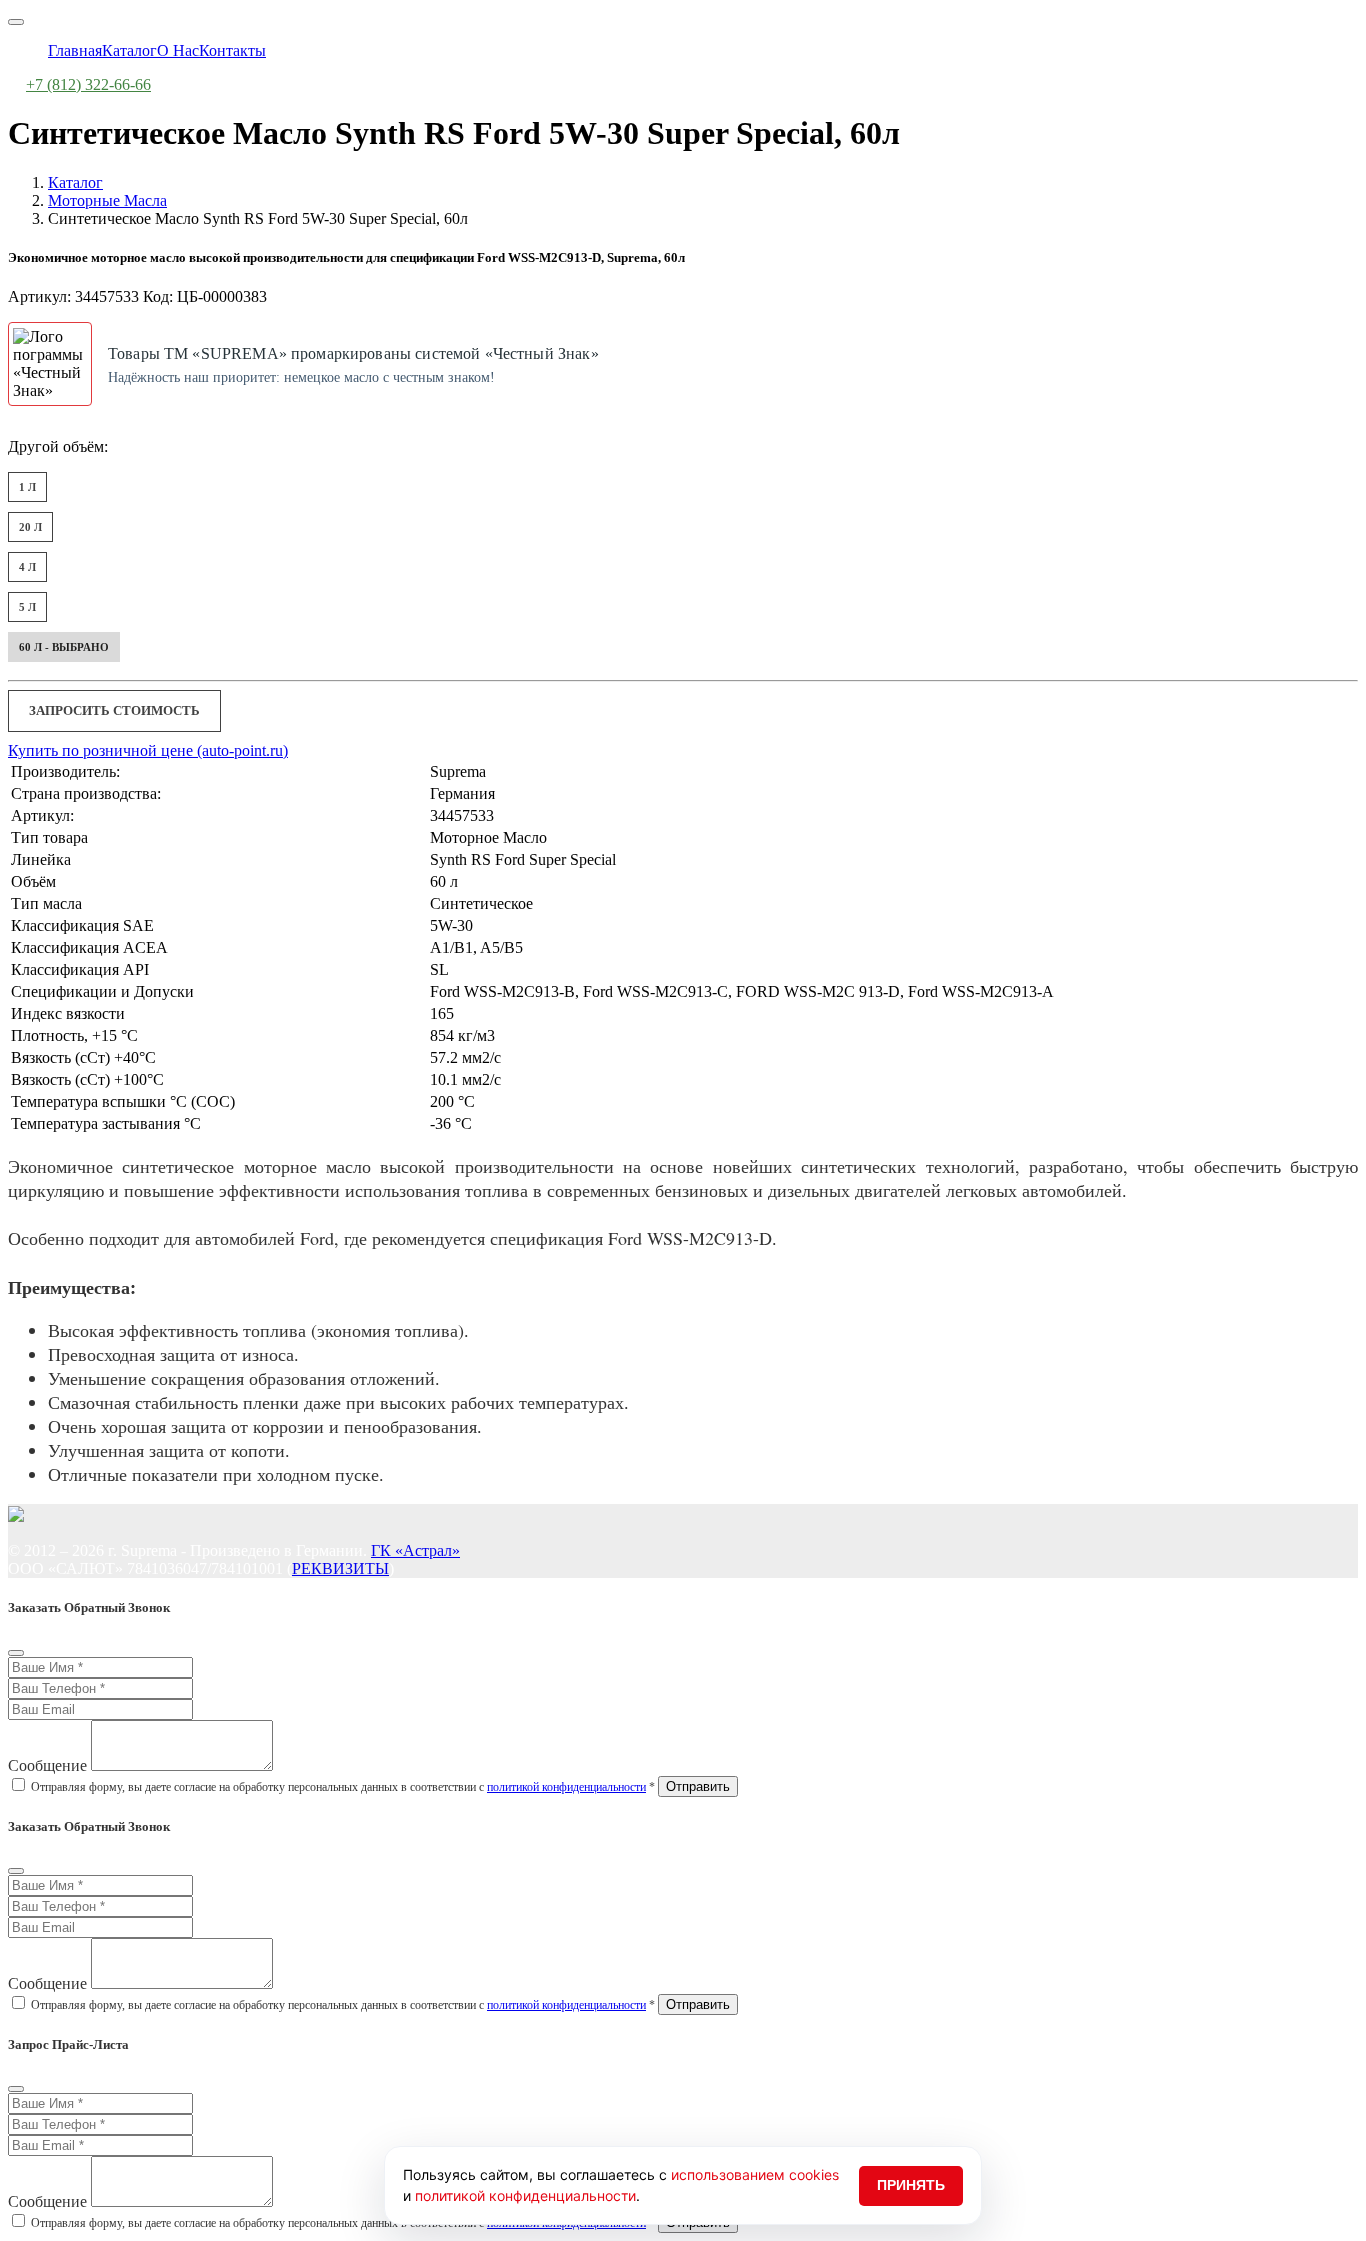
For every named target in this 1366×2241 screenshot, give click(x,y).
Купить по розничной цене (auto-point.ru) (148, 750)
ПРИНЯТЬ (911, 2185)
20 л (30, 527)
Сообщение (47, 1765)
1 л (27, 487)
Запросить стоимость (114, 710)
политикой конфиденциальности (566, 1787)
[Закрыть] (16, 1653)
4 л (27, 567)
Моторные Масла (107, 200)
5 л (27, 607)
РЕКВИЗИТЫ (340, 1568)
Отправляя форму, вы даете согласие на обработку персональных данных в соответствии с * (343, 1787)
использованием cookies (755, 2174)
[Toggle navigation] (16, 22)
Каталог (75, 182)
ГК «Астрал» (415, 1550)
